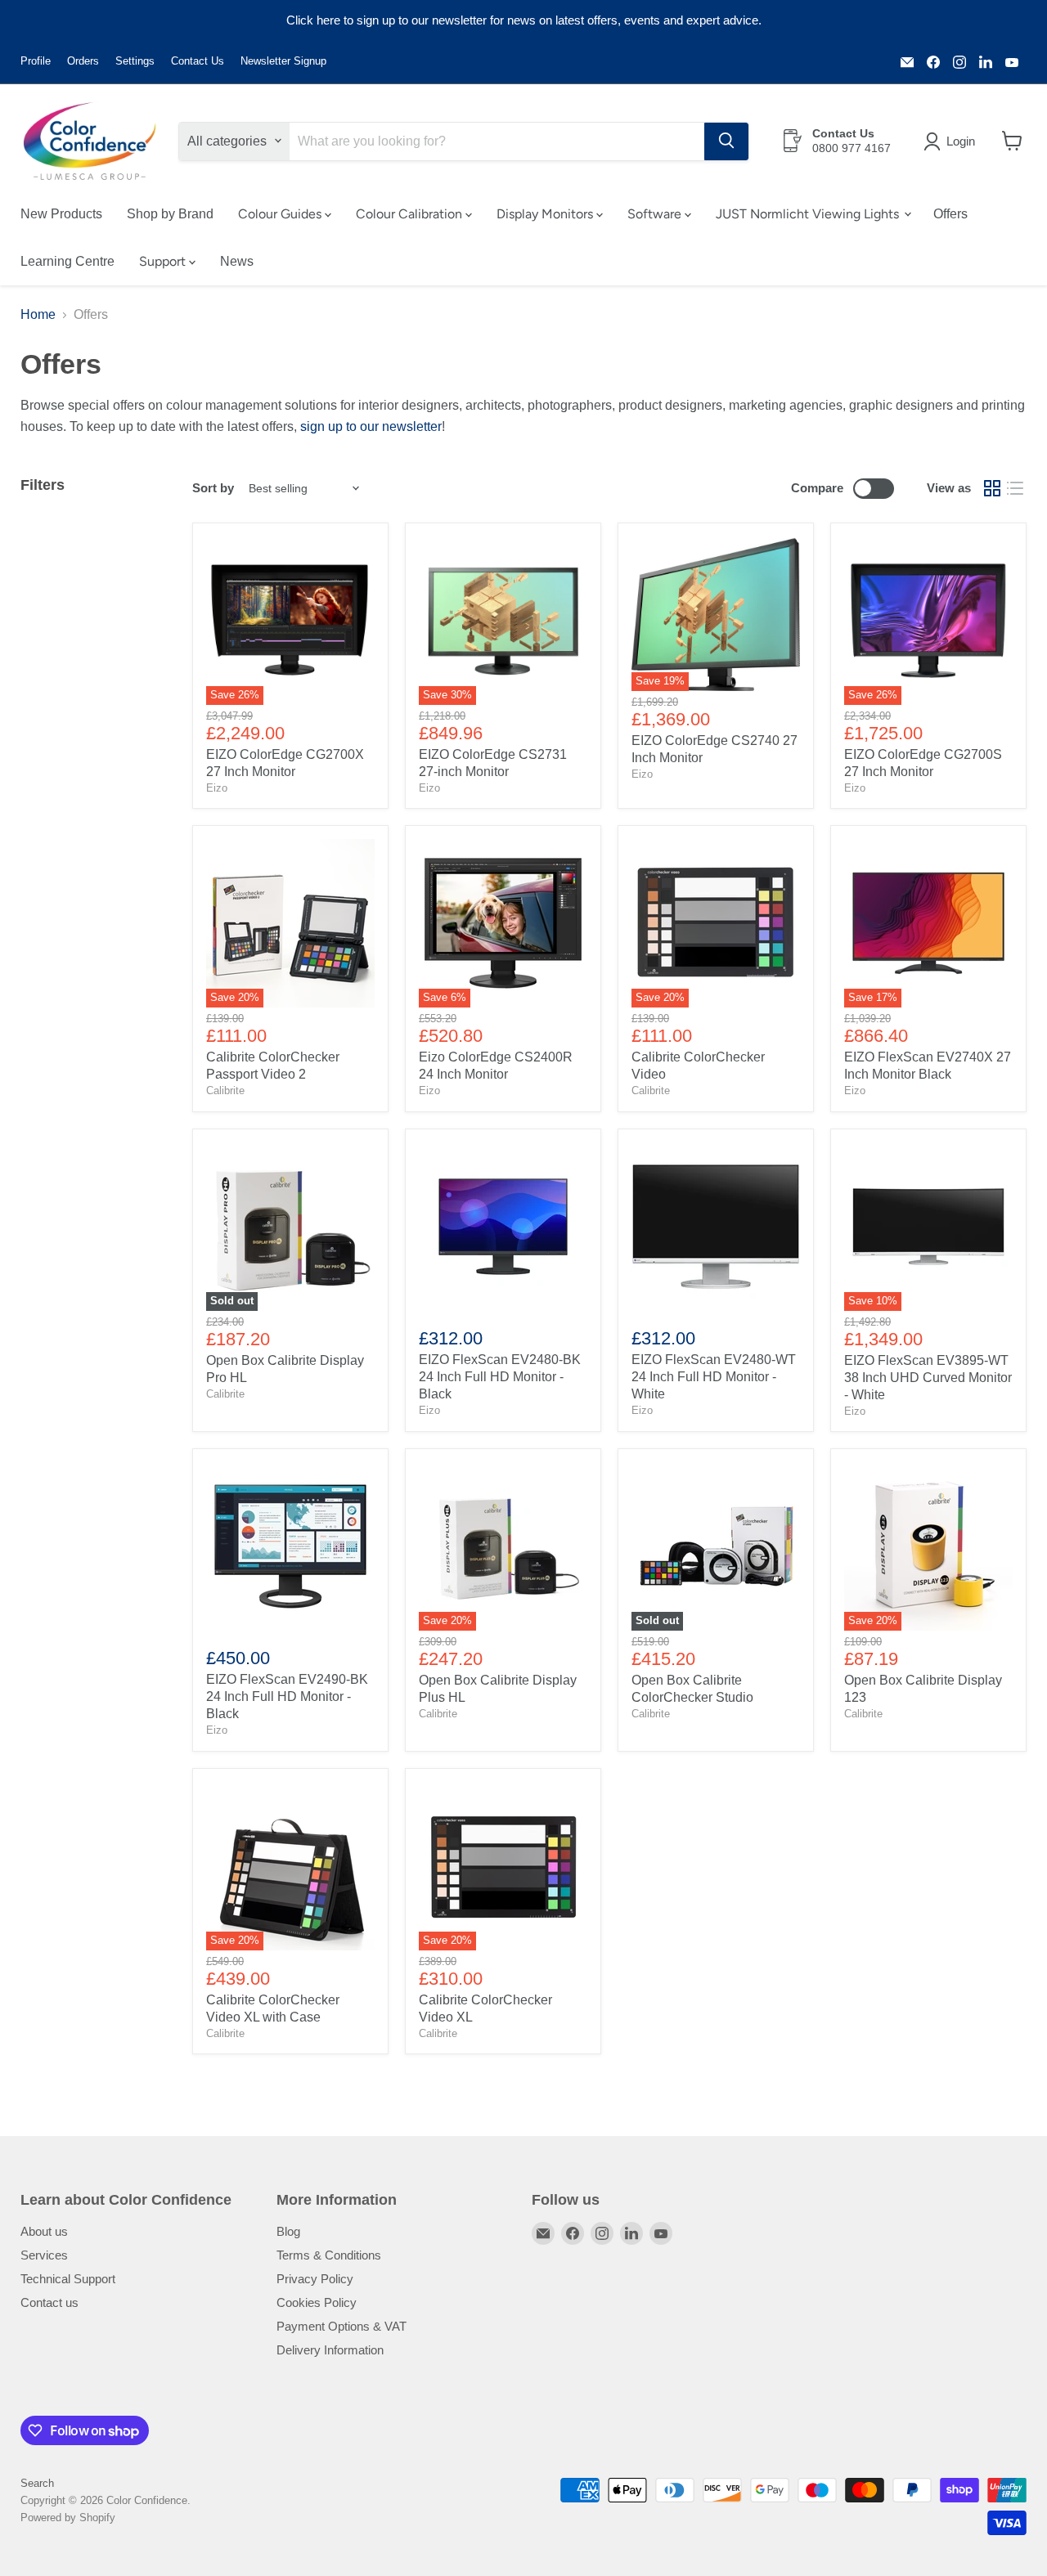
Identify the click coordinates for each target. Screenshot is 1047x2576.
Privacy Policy (315, 2279)
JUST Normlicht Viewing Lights (809, 213)
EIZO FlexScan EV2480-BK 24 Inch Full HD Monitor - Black (500, 1377)
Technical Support (68, 2279)
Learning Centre (67, 260)
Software (656, 213)
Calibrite (225, 1091)
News (237, 260)
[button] (953, 141)
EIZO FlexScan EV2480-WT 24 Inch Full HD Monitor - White (714, 1377)
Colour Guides (281, 213)
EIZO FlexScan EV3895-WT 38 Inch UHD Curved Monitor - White (928, 1378)
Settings (135, 61)
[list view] (1015, 488)
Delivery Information (330, 2350)
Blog (288, 2231)
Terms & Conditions (329, 2255)
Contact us (49, 2302)
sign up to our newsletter (371, 426)
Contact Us (198, 61)
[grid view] (992, 488)
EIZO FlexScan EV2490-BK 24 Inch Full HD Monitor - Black (287, 1696)
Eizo (217, 788)
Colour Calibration (411, 213)
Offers (950, 213)
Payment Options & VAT (342, 2326)
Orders (83, 61)
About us (44, 2231)
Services (44, 2255)
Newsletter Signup (283, 61)
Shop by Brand (170, 213)
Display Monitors (546, 213)
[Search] (726, 141)
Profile (36, 61)
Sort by (213, 488)
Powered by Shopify (68, 2518)
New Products (61, 213)
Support (164, 260)
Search (37, 2483)
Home (38, 314)
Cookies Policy (317, 2302)
